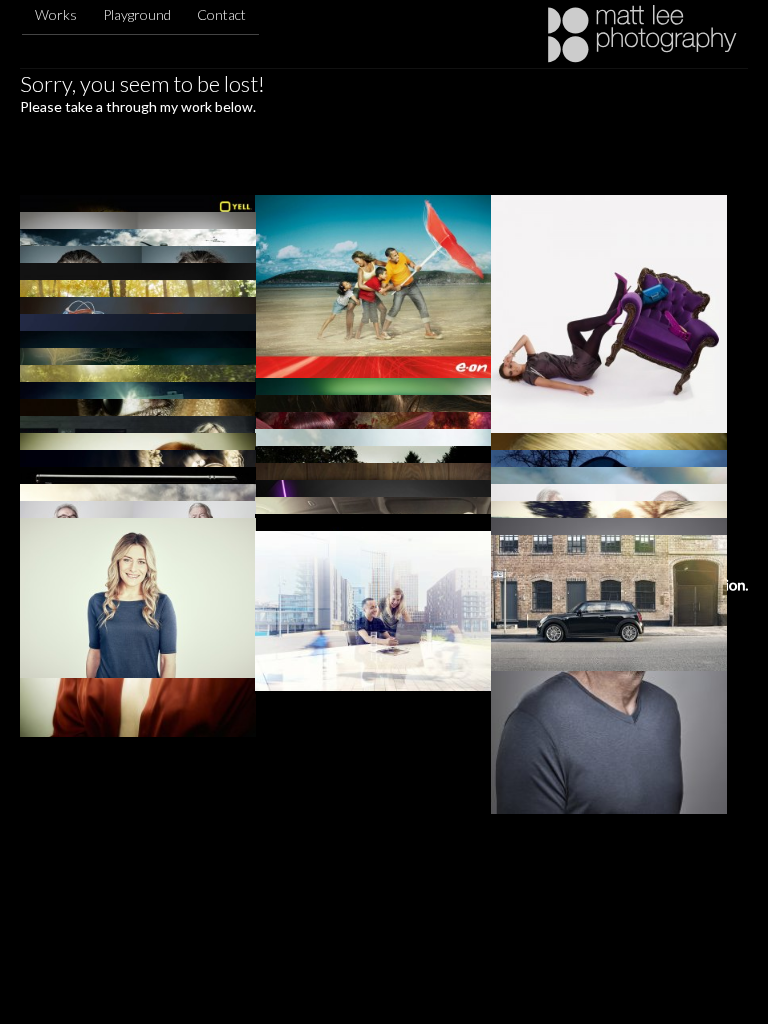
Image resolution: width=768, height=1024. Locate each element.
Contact (221, 14)
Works (56, 14)
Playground (137, 14)
